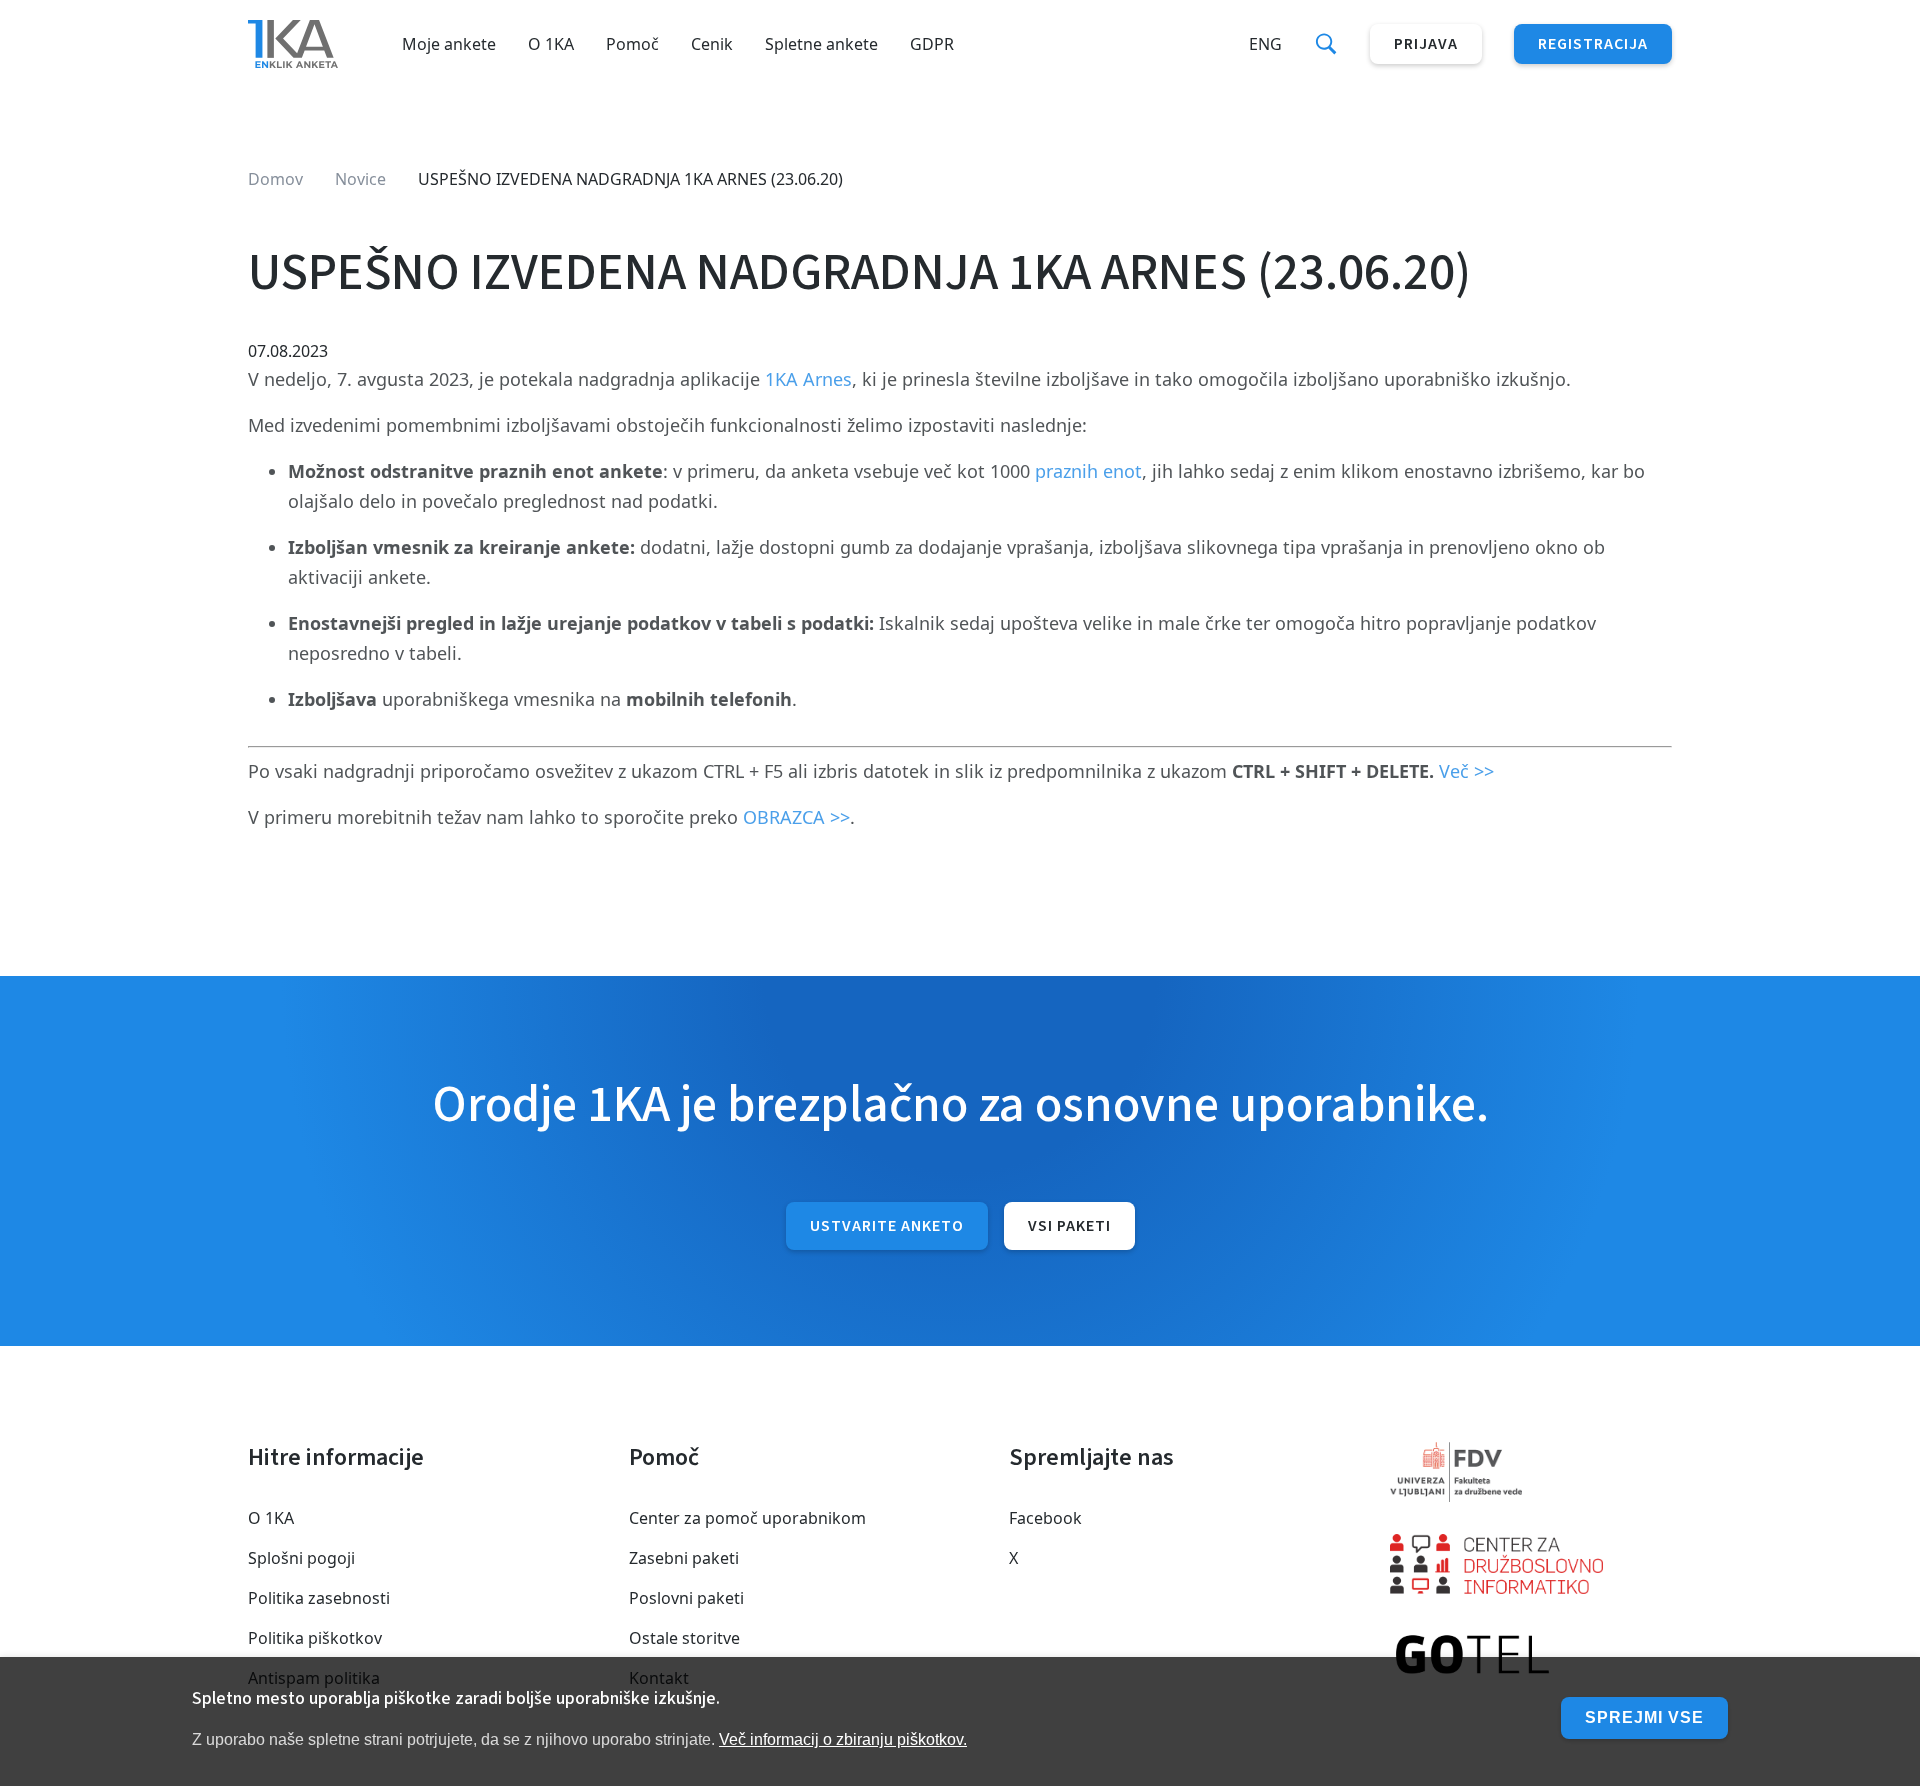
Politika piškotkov (315, 1638)
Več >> (1466, 771)
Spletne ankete (821, 44)
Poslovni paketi (686, 1598)
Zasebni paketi (684, 1558)
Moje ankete (449, 44)
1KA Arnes (808, 379)
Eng (1265, 44)
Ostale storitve (684, 1638)
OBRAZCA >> (796, 817)
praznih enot (1088, 471)
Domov (275, 179)
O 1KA (551, 44)
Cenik (712, 44)
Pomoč (632, 44)
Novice (360, 179)
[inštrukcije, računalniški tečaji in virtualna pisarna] (1531, 1656)
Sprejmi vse (1644, 1717)
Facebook (1045, 1518)
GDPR (932, 44)
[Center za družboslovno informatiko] (1531, 1564)
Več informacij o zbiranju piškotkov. (843, 1739)
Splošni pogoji (301, 1558)
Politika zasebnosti (319, 1598)
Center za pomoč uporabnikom (747, 1518)
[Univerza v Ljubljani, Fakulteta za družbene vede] (1531, 1472)
